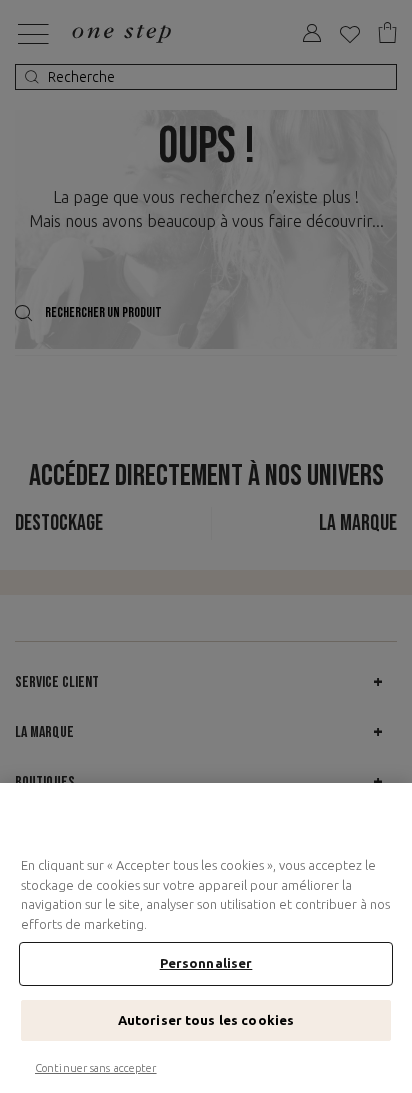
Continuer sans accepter (96, 1068)
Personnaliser (206, 963)
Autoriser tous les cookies (206, 1020)
